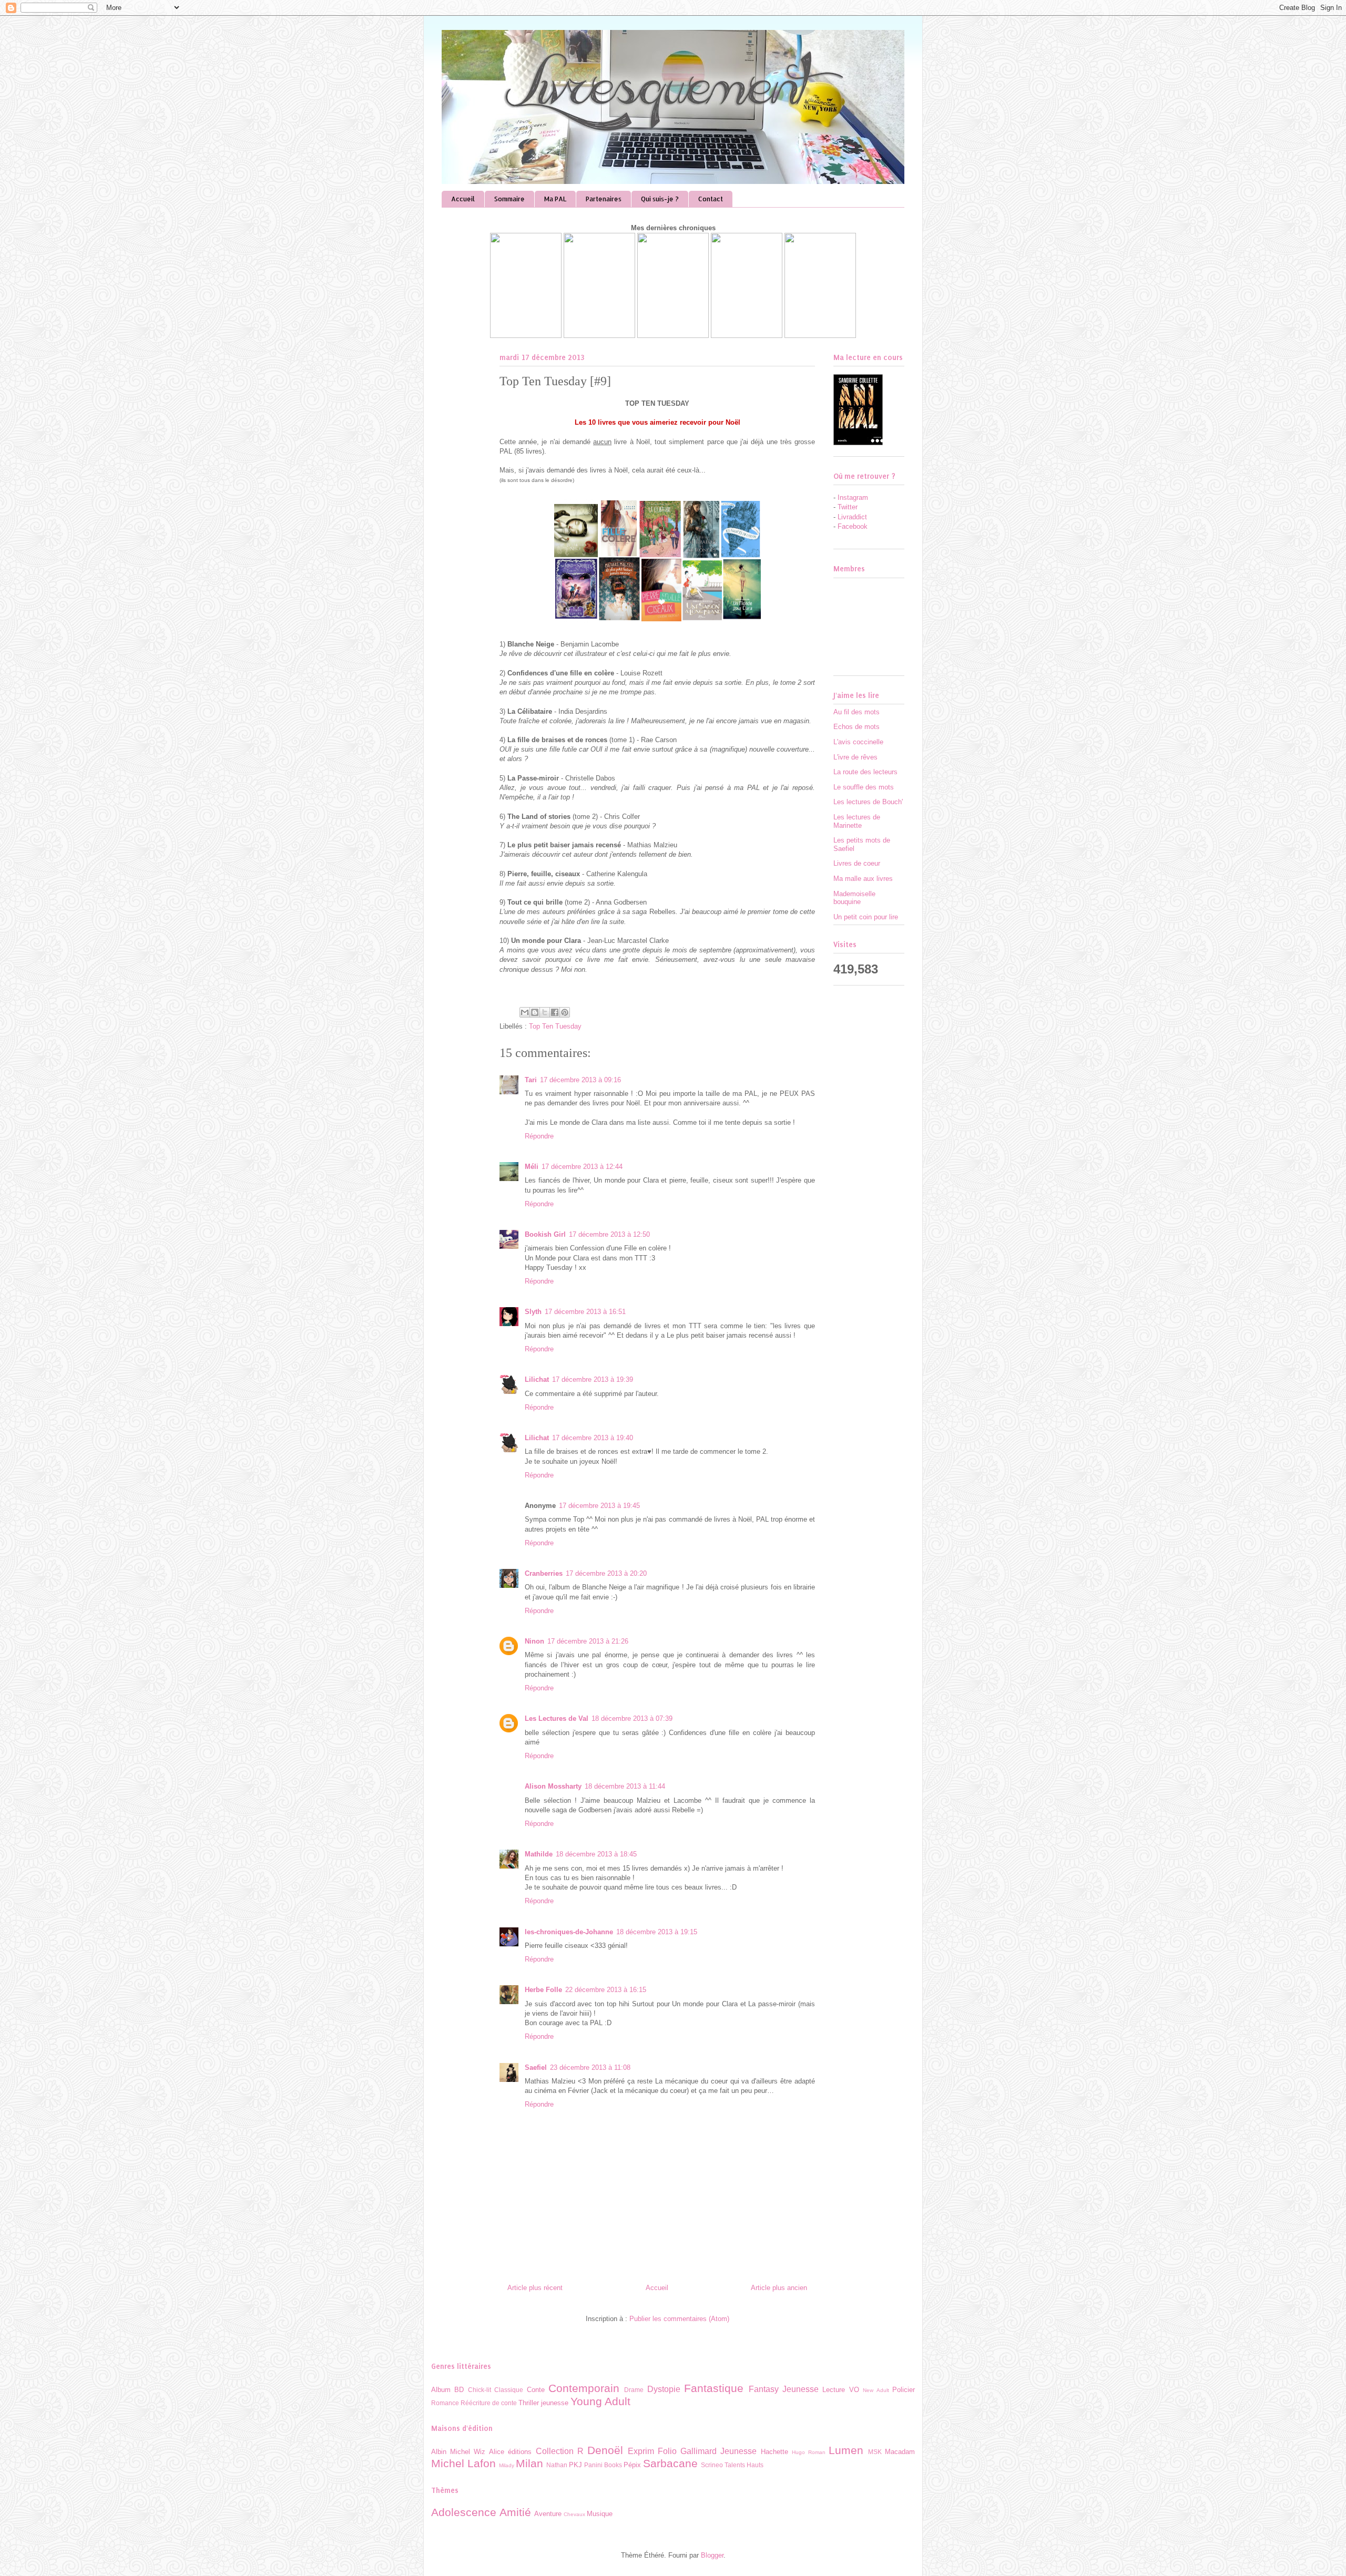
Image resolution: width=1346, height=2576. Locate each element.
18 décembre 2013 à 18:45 (596, 1854)
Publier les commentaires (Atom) (679, 2319)
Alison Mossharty (553, 1786)
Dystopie (664, 2389)
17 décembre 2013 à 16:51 (585, 1312)
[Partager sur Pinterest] (565, 1012)
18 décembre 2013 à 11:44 (625, 1786)
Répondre (539, 1136)
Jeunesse (801, 2389)
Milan (529, 2463)
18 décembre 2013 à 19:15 (657, 1932)
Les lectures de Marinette (857, 821)
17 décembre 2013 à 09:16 (580, 1080)
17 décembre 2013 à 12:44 (582, 1167)
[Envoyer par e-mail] (525, 1012)
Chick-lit (480, 2390)
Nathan (557, 2465)
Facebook (853, 526)
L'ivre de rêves (855, 757)
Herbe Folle (543, 1990)
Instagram (853, 497)
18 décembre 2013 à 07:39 (632, 1718)
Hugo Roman (809, 2452)
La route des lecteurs (865, 772)
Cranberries (544, 1573)
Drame (634, 2390)
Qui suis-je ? (660, 199)
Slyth (533, 1312)
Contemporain (584, 2388)
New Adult (876, 2390)
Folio (667, 2451)
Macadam (900, 2452)
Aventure (548, 2514)
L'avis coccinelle (858, 742)
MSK (875, 2452)
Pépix (632, 2465)
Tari (531, 1080)
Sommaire (509, 199)
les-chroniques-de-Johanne (569, 1932)
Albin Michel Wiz (458, 2452)
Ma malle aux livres (863, 879)
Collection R (560, 2451)
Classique (509, 2390)
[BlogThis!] (535, 1012)
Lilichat (537, 1379)
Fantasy (764, 2389)
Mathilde (539, 1854)
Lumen (846, 2450)
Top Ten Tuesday (555, 1026)
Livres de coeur (857, 863)
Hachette (774, 2452)
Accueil (463, 199)
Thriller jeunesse (543, 2403)
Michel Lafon (463, 2463)
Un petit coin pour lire (866, 917)
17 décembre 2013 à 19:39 (593, 1379)
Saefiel (536, 2067)
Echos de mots (856, 727)
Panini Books (603, 2465)
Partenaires (604, 199)
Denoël (605, 2450)
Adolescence (464, 2512)
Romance (445, 2403)
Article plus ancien (779, 2288)
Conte (536, 2390)
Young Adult (600, 2401)
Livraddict (852, 517)
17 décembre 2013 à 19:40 (593, 1438)
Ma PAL (555, 199)
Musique (600, 2514)
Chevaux (574, 2514)
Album (441, 2390)
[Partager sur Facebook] (555, 1012)
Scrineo (712, 2465)
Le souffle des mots (864, 787)
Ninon (534, 1641)
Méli (532, 1167)
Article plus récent (535, 2288)
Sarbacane (670, 2463)
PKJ (575, 2465)
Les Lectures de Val (557, 1718)
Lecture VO (840, 2390)
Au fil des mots (856, 712)
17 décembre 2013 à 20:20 (606, 1573)
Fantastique (714, 2388)
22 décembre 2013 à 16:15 (606, 1990)
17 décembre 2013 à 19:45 (599, 1506)
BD (459, 2390)
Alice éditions (510, 2452)
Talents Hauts (744, 2465)
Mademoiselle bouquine (854, 898)
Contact (711, 199)
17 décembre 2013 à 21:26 (588, 1641)
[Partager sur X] (545, 1012)
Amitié (515, 2512)
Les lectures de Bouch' (868, 802)
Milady (507, 2465)
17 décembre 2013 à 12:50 (609, 1234)
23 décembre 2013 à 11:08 (590, 2067)
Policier (904, 2390)
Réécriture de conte (489, 2403)
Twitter (848, 507)
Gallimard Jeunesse (718, 2451)
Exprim (641, 2451)
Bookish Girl (545, 1234)
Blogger (712, 2555)
